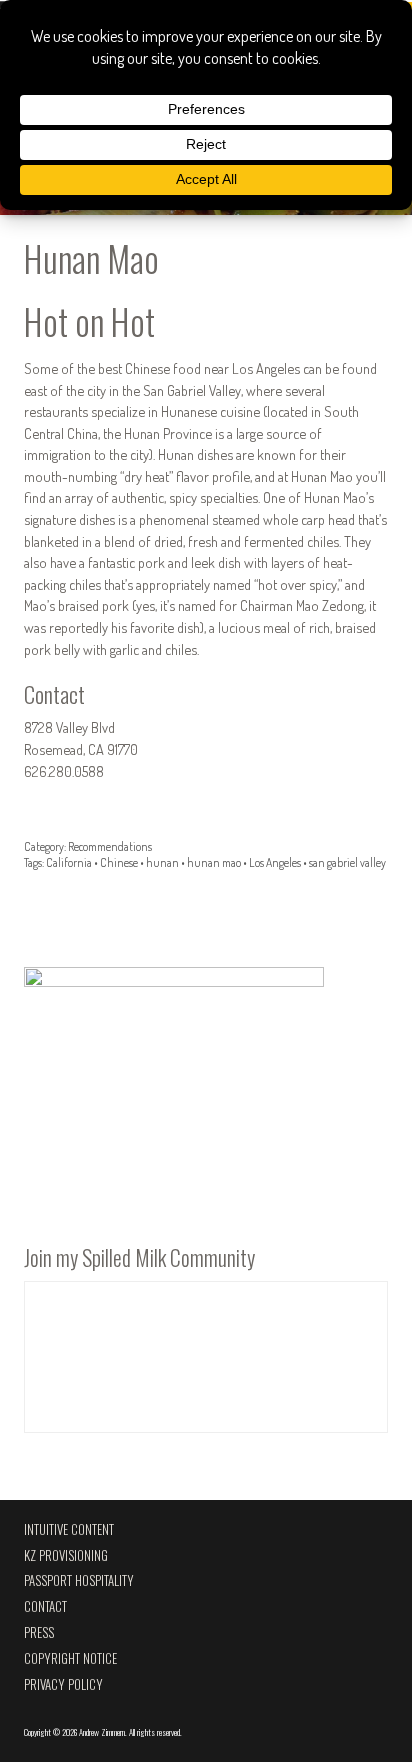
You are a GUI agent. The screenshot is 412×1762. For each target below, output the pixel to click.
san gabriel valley (347, 862)
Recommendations (110, 846)
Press (39, 1632)
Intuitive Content (69, 1529)
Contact (45, 1606)
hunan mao (214, 862)
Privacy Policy (63, 1684)
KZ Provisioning (66, 1555)
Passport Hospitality (79, 1580)
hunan (162, 862)
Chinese (119, 862)
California (69, 862)
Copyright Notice (70, 1658)
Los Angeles (275, 862)
